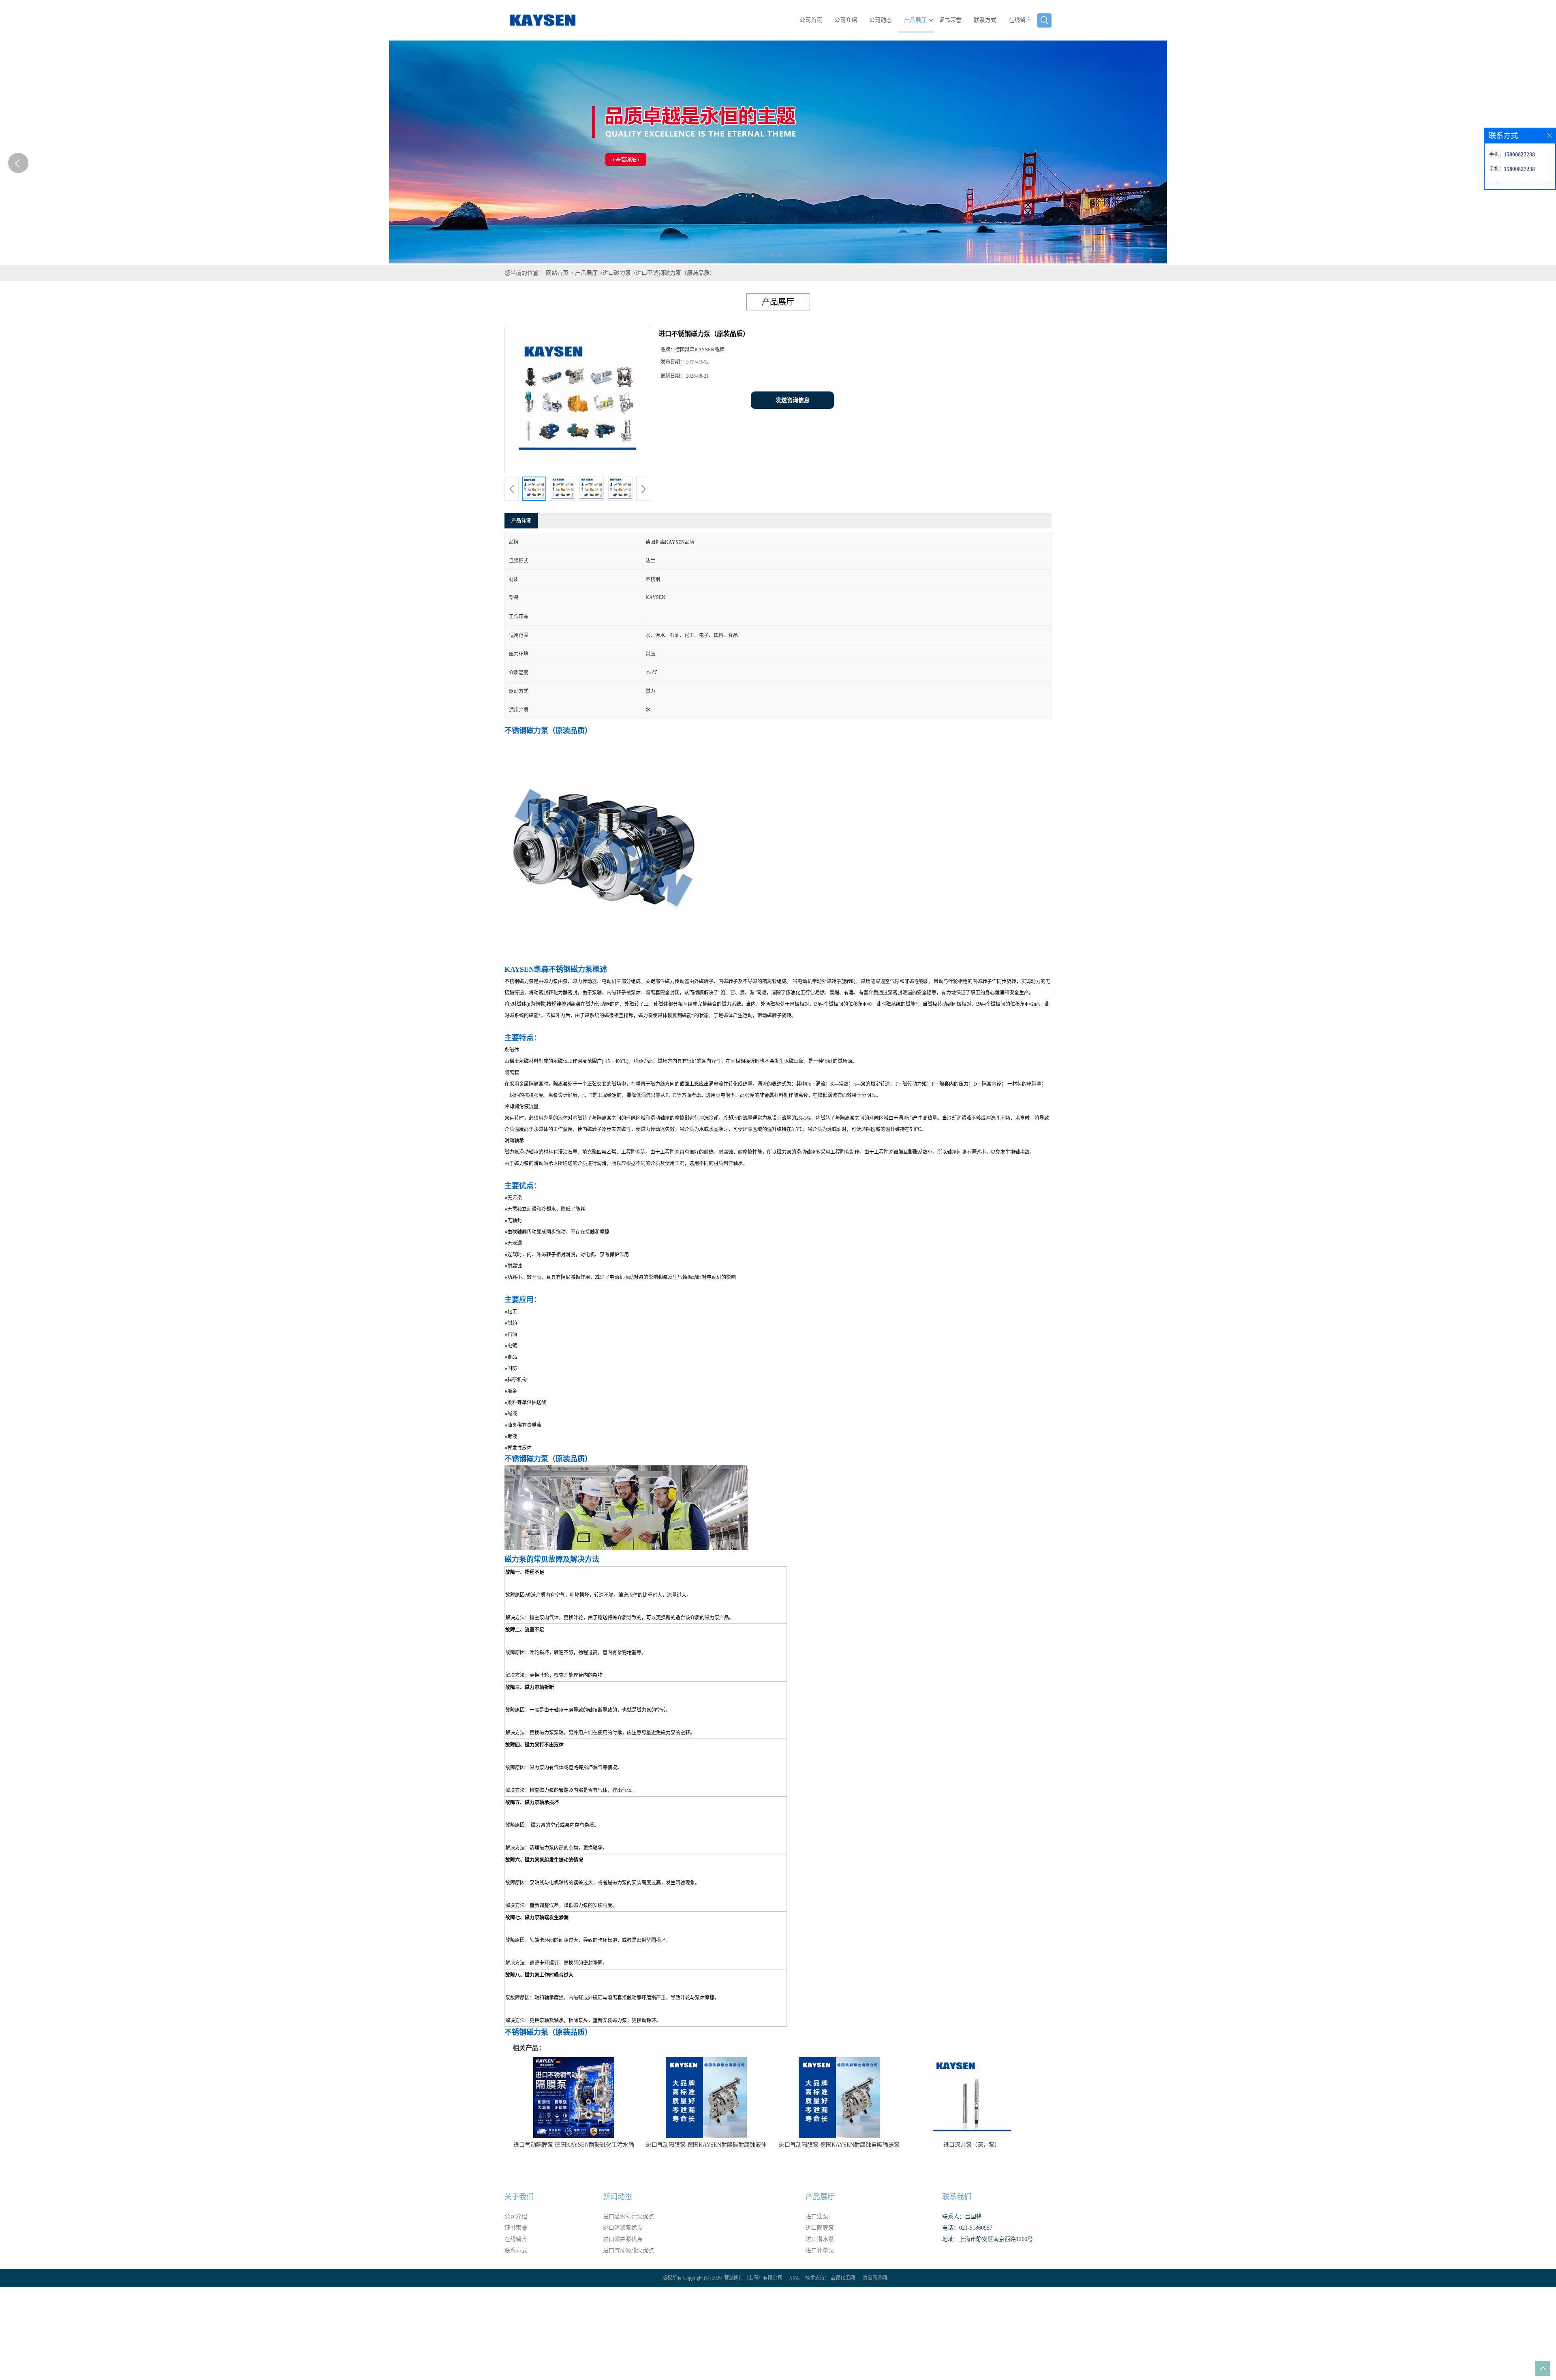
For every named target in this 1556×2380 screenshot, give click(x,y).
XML (794, 2278)
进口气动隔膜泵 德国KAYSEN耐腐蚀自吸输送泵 (839, 2145)
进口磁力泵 (617, 273)
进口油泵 (817, 2216)
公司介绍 (846, 20)
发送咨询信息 (793, 400)
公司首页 (811, 20)
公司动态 (881, 20)
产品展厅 (915, 20)
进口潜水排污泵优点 (628, 2216)
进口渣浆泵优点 (623, 2228)
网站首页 (557, 273)
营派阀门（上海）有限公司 (753, 2278)
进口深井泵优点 (623, 2239)
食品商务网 (875, 2278)
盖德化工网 (843, 2278)
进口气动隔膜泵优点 (628, 2251)
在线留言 (1020, 20)
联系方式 (985, 20)
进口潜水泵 (820, 2239)
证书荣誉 (950, 20)
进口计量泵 (820, 2251)
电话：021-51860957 (967, 2228)
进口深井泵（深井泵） (972, 2145)
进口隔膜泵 (820, 2228)
